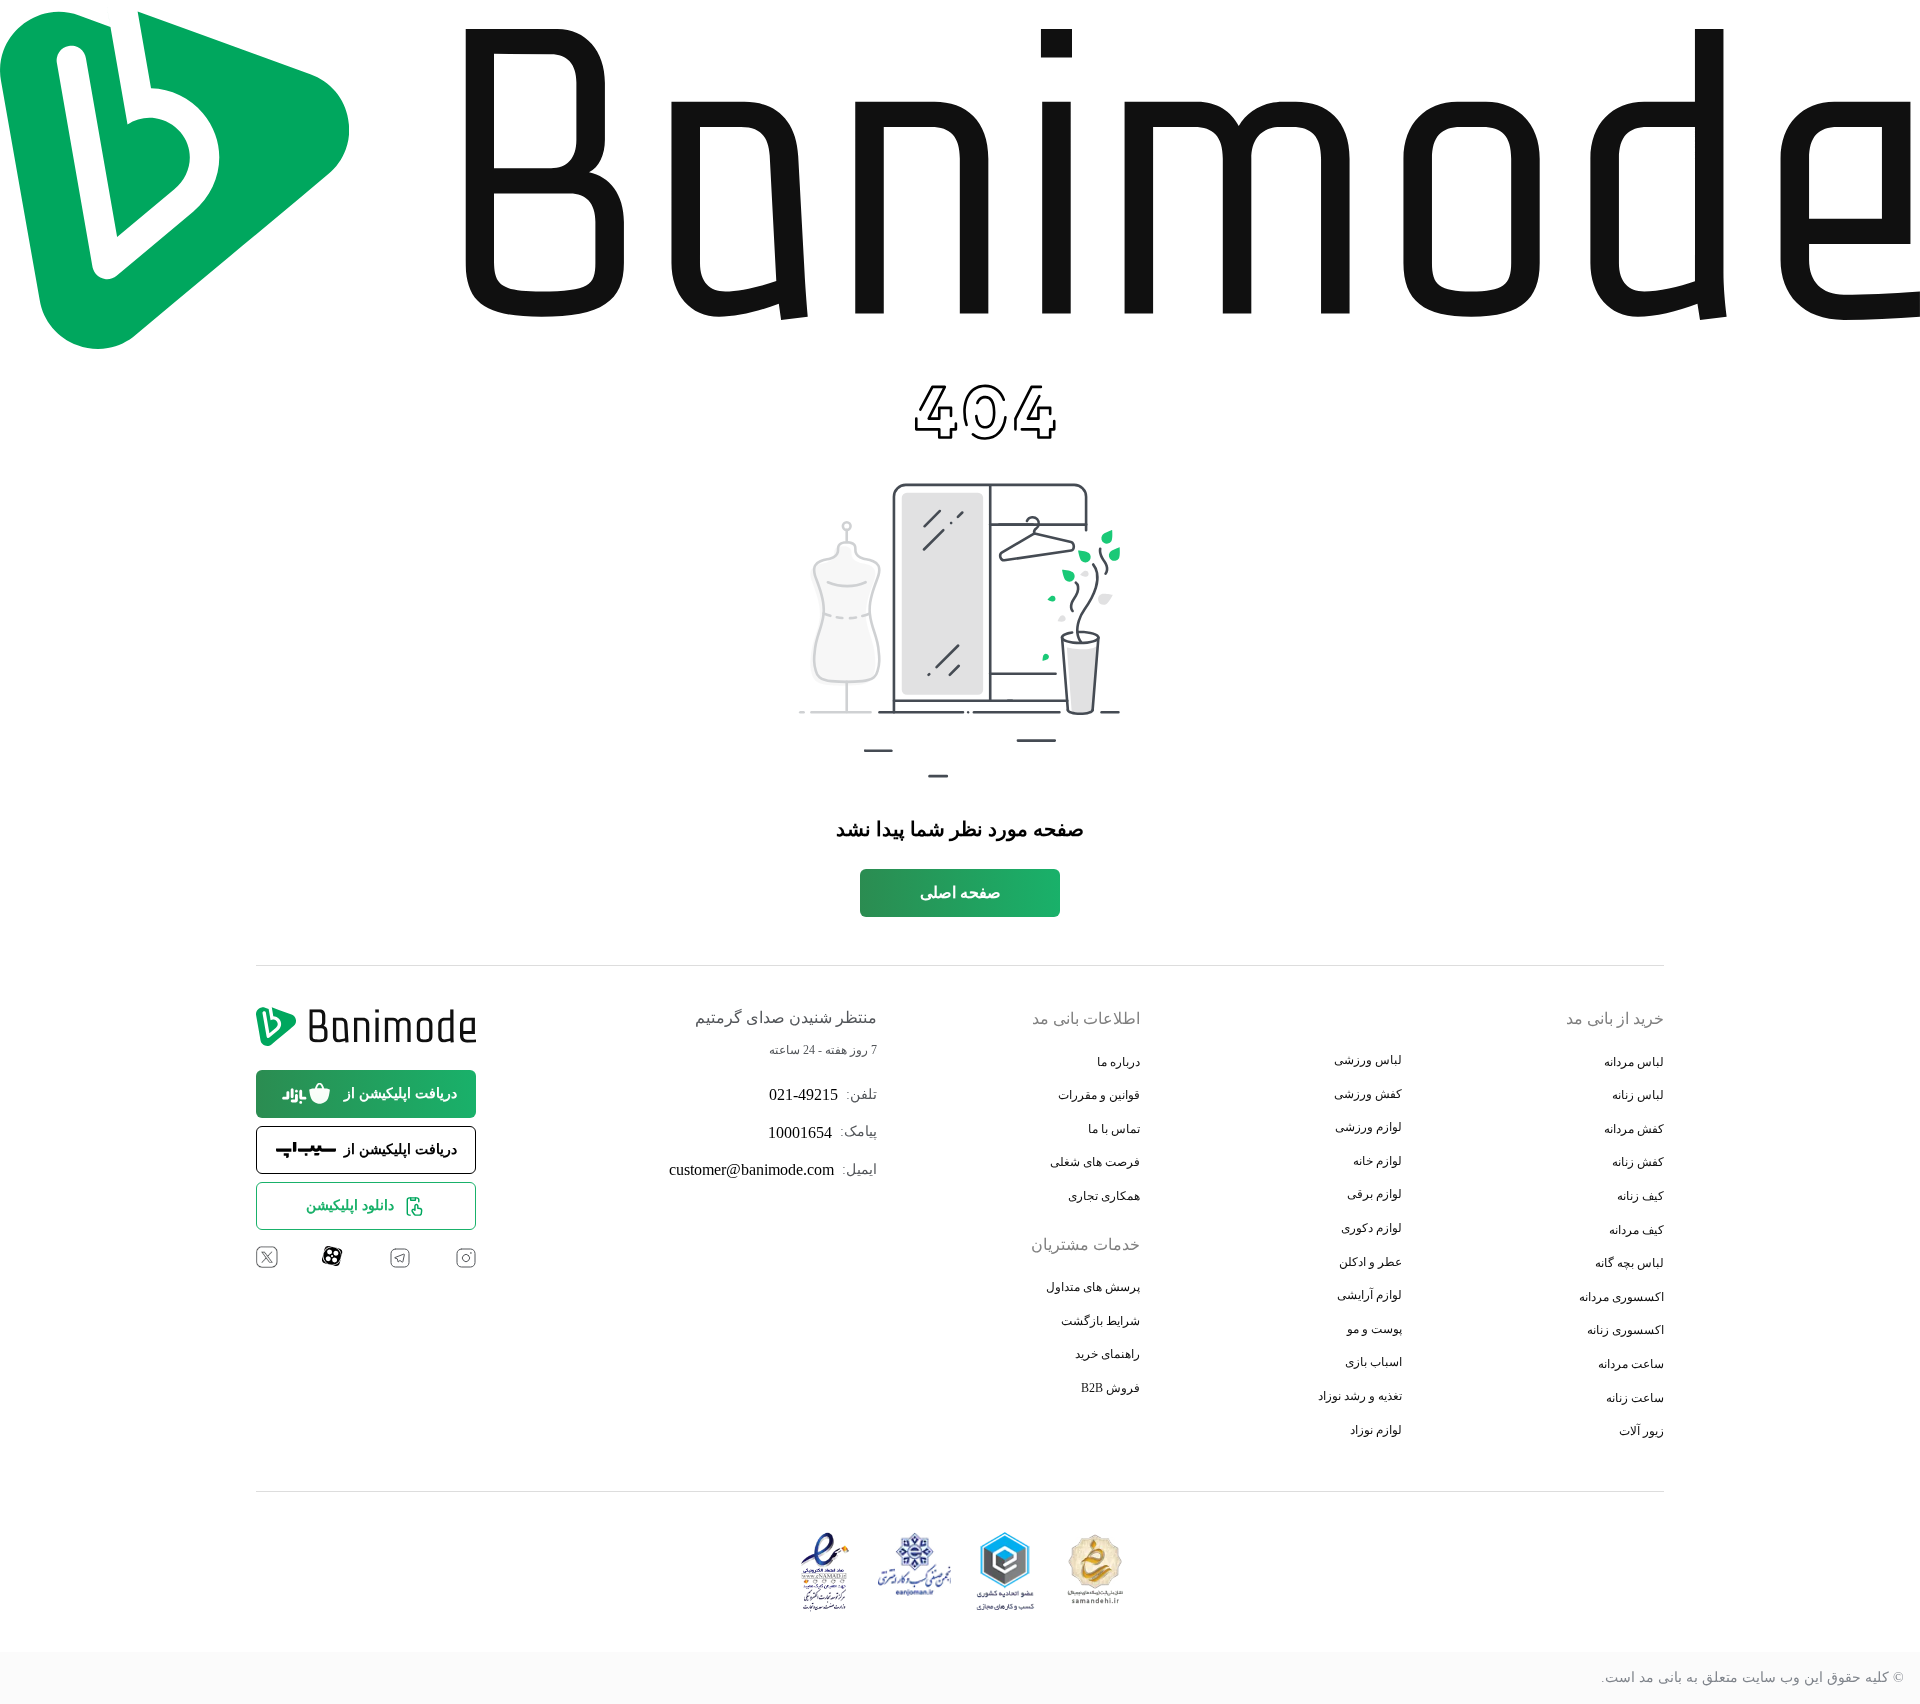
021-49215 (803, 1094)
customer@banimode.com (751, 1169)
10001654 (800, 1132)
